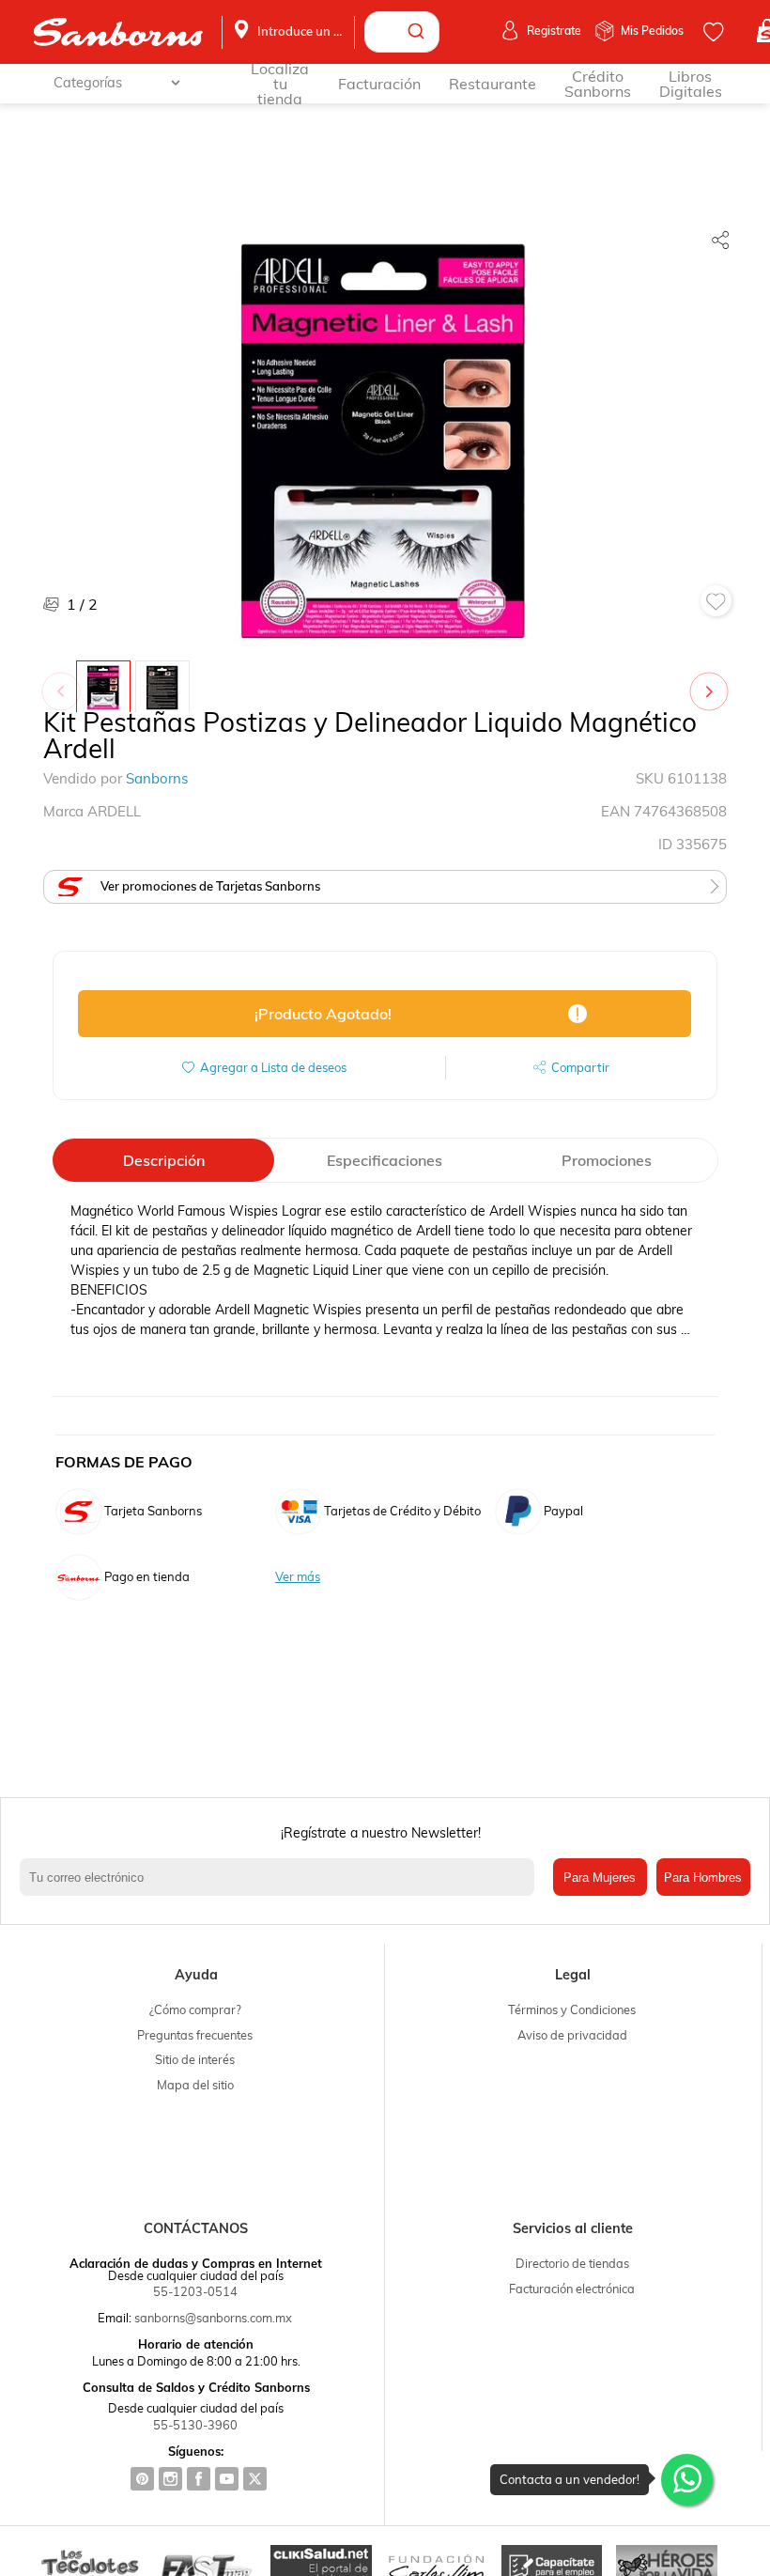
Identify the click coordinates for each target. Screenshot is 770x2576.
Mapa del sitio (195, 2085)
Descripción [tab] (164, 1160)
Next (713, 682)
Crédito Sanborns (598, 84)
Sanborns (157, 778)
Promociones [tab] (607, 1160)
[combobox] (402, 32)
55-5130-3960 (195, 2425)
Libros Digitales (691, 84)
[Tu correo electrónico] (281, 1877)
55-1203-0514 (195, 2291)
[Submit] (418, 32)
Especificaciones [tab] (385, 1160)
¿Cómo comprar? (195, 2010)
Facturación (379, 84)
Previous (65, 682)
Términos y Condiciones (572, 2010)
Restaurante (493, 84)
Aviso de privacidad (572, 2035)
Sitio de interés (195, 2059)
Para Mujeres (600, 1878)
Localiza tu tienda (280, 84)
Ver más (298, 1577)
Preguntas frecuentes (195, 2035)
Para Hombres (703, 1878)
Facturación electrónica (572, 2289)
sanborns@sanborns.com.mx (213, 2318)
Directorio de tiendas (572, 2263)
